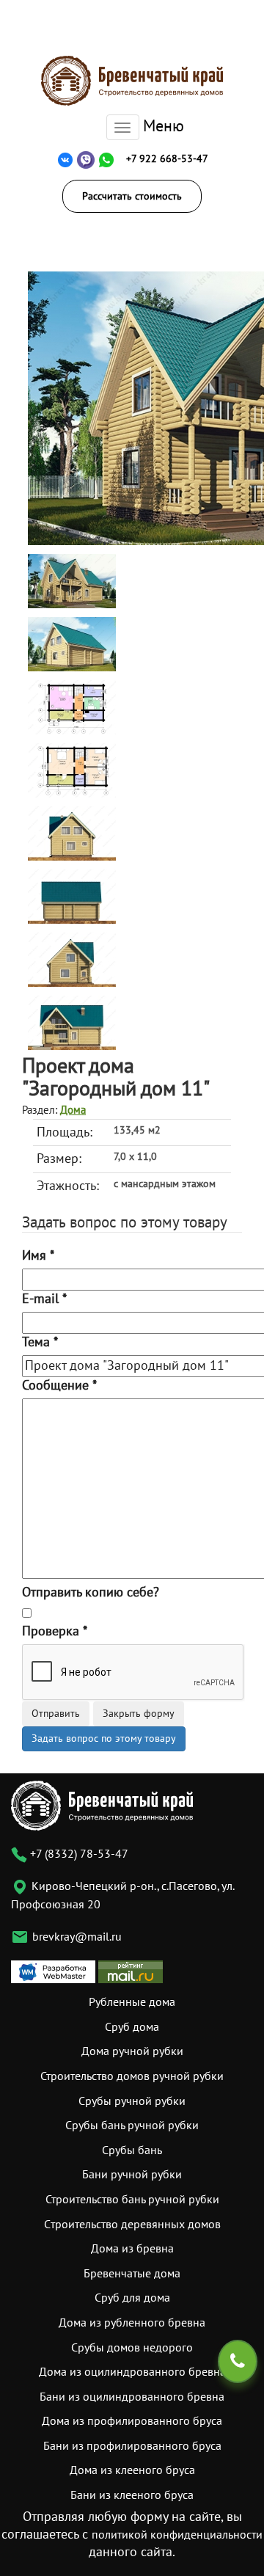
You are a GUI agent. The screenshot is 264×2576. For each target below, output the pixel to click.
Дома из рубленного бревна (132, 2323)
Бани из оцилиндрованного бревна (132, 2397)
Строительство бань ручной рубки (132, 2200)
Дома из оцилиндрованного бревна (132, 2372)
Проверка (55, 1631)
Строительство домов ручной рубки (132, 2076)
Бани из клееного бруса (132, 2495)
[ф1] (72, 833)
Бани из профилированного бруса (132, 2446)
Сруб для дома (132, 2298)
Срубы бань (132, 2150)
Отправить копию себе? (91, 1592)
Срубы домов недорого (132, 2348)
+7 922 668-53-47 (167, 159)
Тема (40, 1342)
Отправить (56, 1714)
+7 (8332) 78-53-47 (78, 1854)
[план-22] (72, 770)
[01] (72, 581)
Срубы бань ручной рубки (132, 2126)
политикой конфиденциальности (177, 2535)
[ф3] (72, 959)
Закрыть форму (139, 1714)
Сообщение (59, 1386)
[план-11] (72, 707)
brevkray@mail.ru (77, 1937)
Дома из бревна (132, 2249)
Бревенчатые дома (132, 2274)
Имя (38, 1256)
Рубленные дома (132, 2002)
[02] (72, 644)
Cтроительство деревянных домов (132, 2225)
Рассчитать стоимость (132, 196)
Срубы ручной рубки (132, 2101)
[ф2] (72, 896)
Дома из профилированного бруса (132, 2421)
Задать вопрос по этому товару (104, 1738)
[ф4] (72, 1022)
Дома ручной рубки (132, 2051)
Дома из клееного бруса (132, 2470)
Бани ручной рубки (132, 2175)
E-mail (44, 1299)
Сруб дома (132, 2027)
